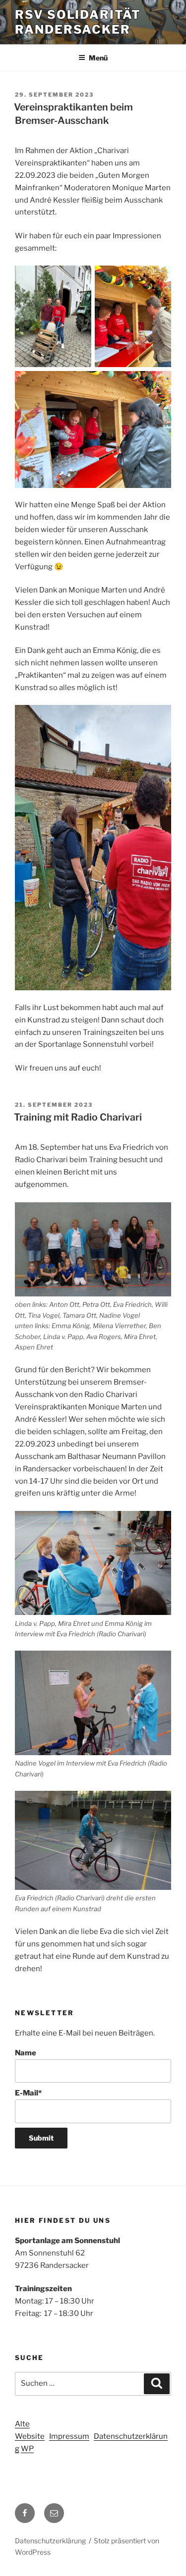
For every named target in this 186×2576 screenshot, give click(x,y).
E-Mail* (28, 2093)
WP (27, 2449)
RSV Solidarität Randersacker (78, 22)
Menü (98, 58)
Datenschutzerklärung (50, 2541)
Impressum (69, 2436)
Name (26, 2053)
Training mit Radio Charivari (78, 1117)
